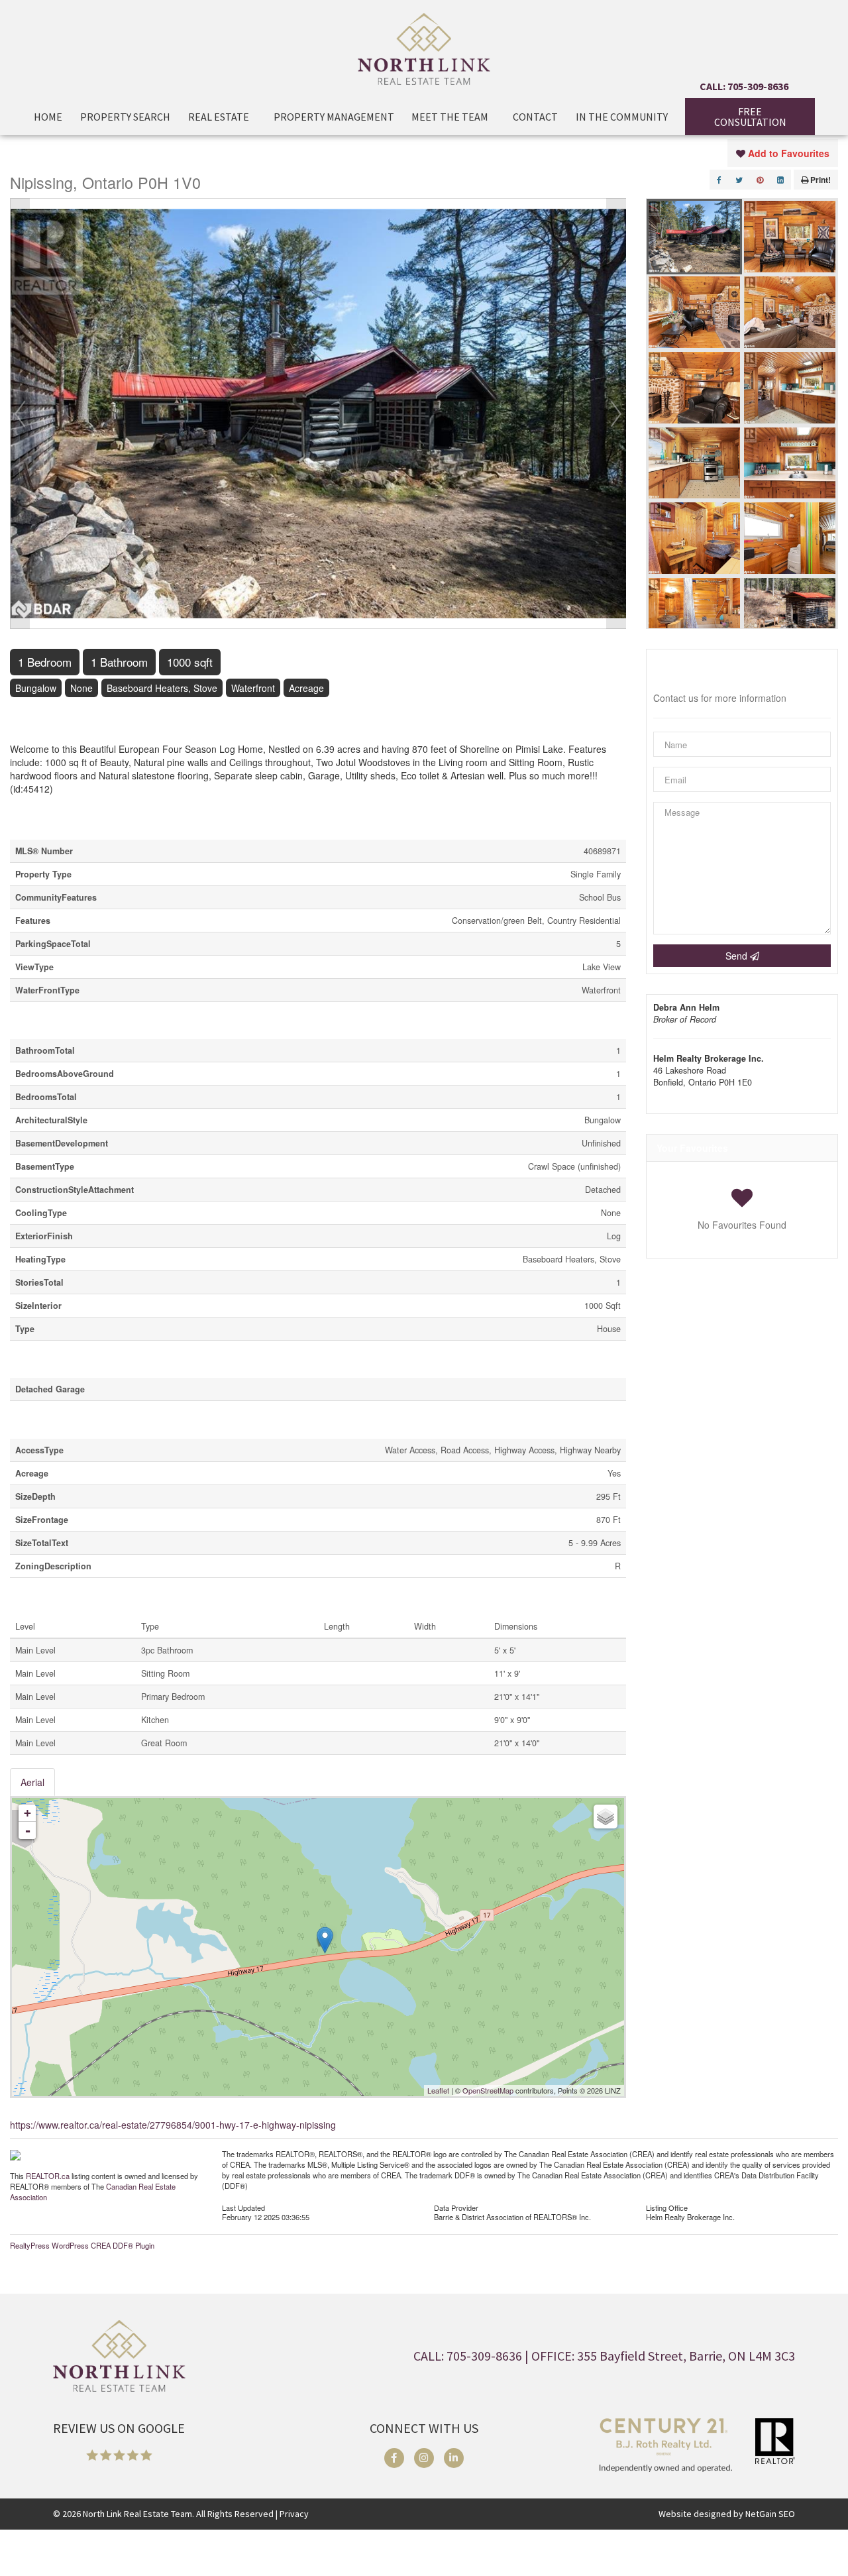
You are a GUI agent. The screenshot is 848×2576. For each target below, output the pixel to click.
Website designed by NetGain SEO (727, 2514)
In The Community (622, 117)
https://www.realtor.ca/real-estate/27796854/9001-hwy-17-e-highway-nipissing (173, 2125)
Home (48, 117)
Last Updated (243, 2207)
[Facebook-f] (394, 2458)
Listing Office (667, 2207)
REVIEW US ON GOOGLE (119, 2428)
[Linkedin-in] (454, 2458)
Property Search (125, 117)
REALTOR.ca (48, 2176)
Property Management (334, 117)
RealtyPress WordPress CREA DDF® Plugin (82, 2245)
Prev (20, 414)
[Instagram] (424, 2458)
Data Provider (456, 2207)
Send (738, 956)
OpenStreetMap (488, 2090)
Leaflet (438, 2090)
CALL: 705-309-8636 (744, 86)
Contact (535, 117)
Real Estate (219, 117)
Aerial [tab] (32, 1782)
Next (616, 414)
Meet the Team (450, 117)
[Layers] (606, 1817)
